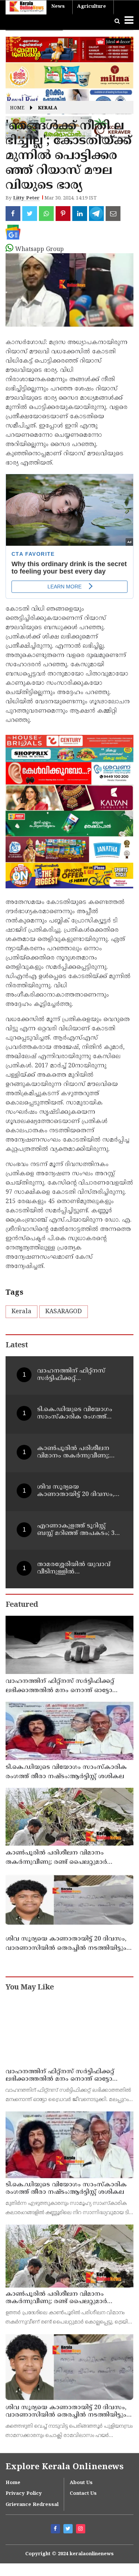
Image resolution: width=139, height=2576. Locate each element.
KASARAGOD (64, 1312)
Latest (17, 1346)
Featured (22, 1605)
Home (17, 108)
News (58, 7)
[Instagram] (82, 2530)
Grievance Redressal (32, 2505)
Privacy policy (24, 2494)
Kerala (48, 108)
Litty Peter (26, 198)
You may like (30, 1988)
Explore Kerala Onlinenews (64, 2467)
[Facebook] (56, 2530)
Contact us (83, 2494)
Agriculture (92, 7)
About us (81, 2483)
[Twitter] (69, 2530)
